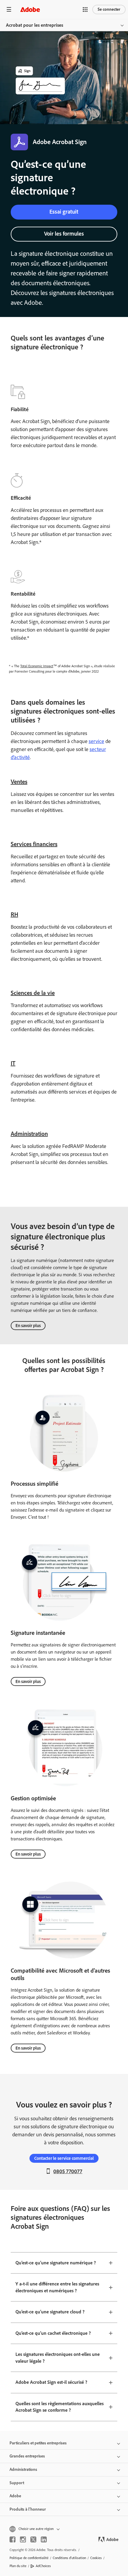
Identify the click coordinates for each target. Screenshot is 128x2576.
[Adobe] (30, 9)
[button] (85, 10)
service (96, 741)
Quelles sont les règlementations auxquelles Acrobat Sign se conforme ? (60, 2407)
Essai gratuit (64, 212)
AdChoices (43, 2566)
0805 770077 (68, 2171)
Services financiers (34, 844)
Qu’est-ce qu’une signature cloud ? (50, 2312)
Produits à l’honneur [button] (28, 2509)
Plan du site (18, 2566)
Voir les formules (64, 234)
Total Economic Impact (37, 666)
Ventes (19, 782)
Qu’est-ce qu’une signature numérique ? (56, 2263)
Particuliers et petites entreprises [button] (38, 2443)
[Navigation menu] (9, 9)
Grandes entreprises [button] (27, 2456)
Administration (29, 1134)
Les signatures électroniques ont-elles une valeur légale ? (58, 2358)
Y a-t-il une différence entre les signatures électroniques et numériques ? (57, 2287)
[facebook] (13, 2539)
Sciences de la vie (33, 993)
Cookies (96, 2558)
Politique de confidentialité (29, 2558)
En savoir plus (28, 1326)
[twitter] (33, 2539)
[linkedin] (44, 2539)
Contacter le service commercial (64, 2158)
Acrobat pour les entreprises (35, 25)
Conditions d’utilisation (69, 2558)
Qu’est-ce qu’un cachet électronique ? (53, 2333)
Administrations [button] (23, 2469)
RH (14, 914)
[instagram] (23, 2539)
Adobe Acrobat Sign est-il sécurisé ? (51, 2382)
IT (13, 1063)
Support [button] (17, 2483)
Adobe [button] (15, 2496)
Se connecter (109, 9)
